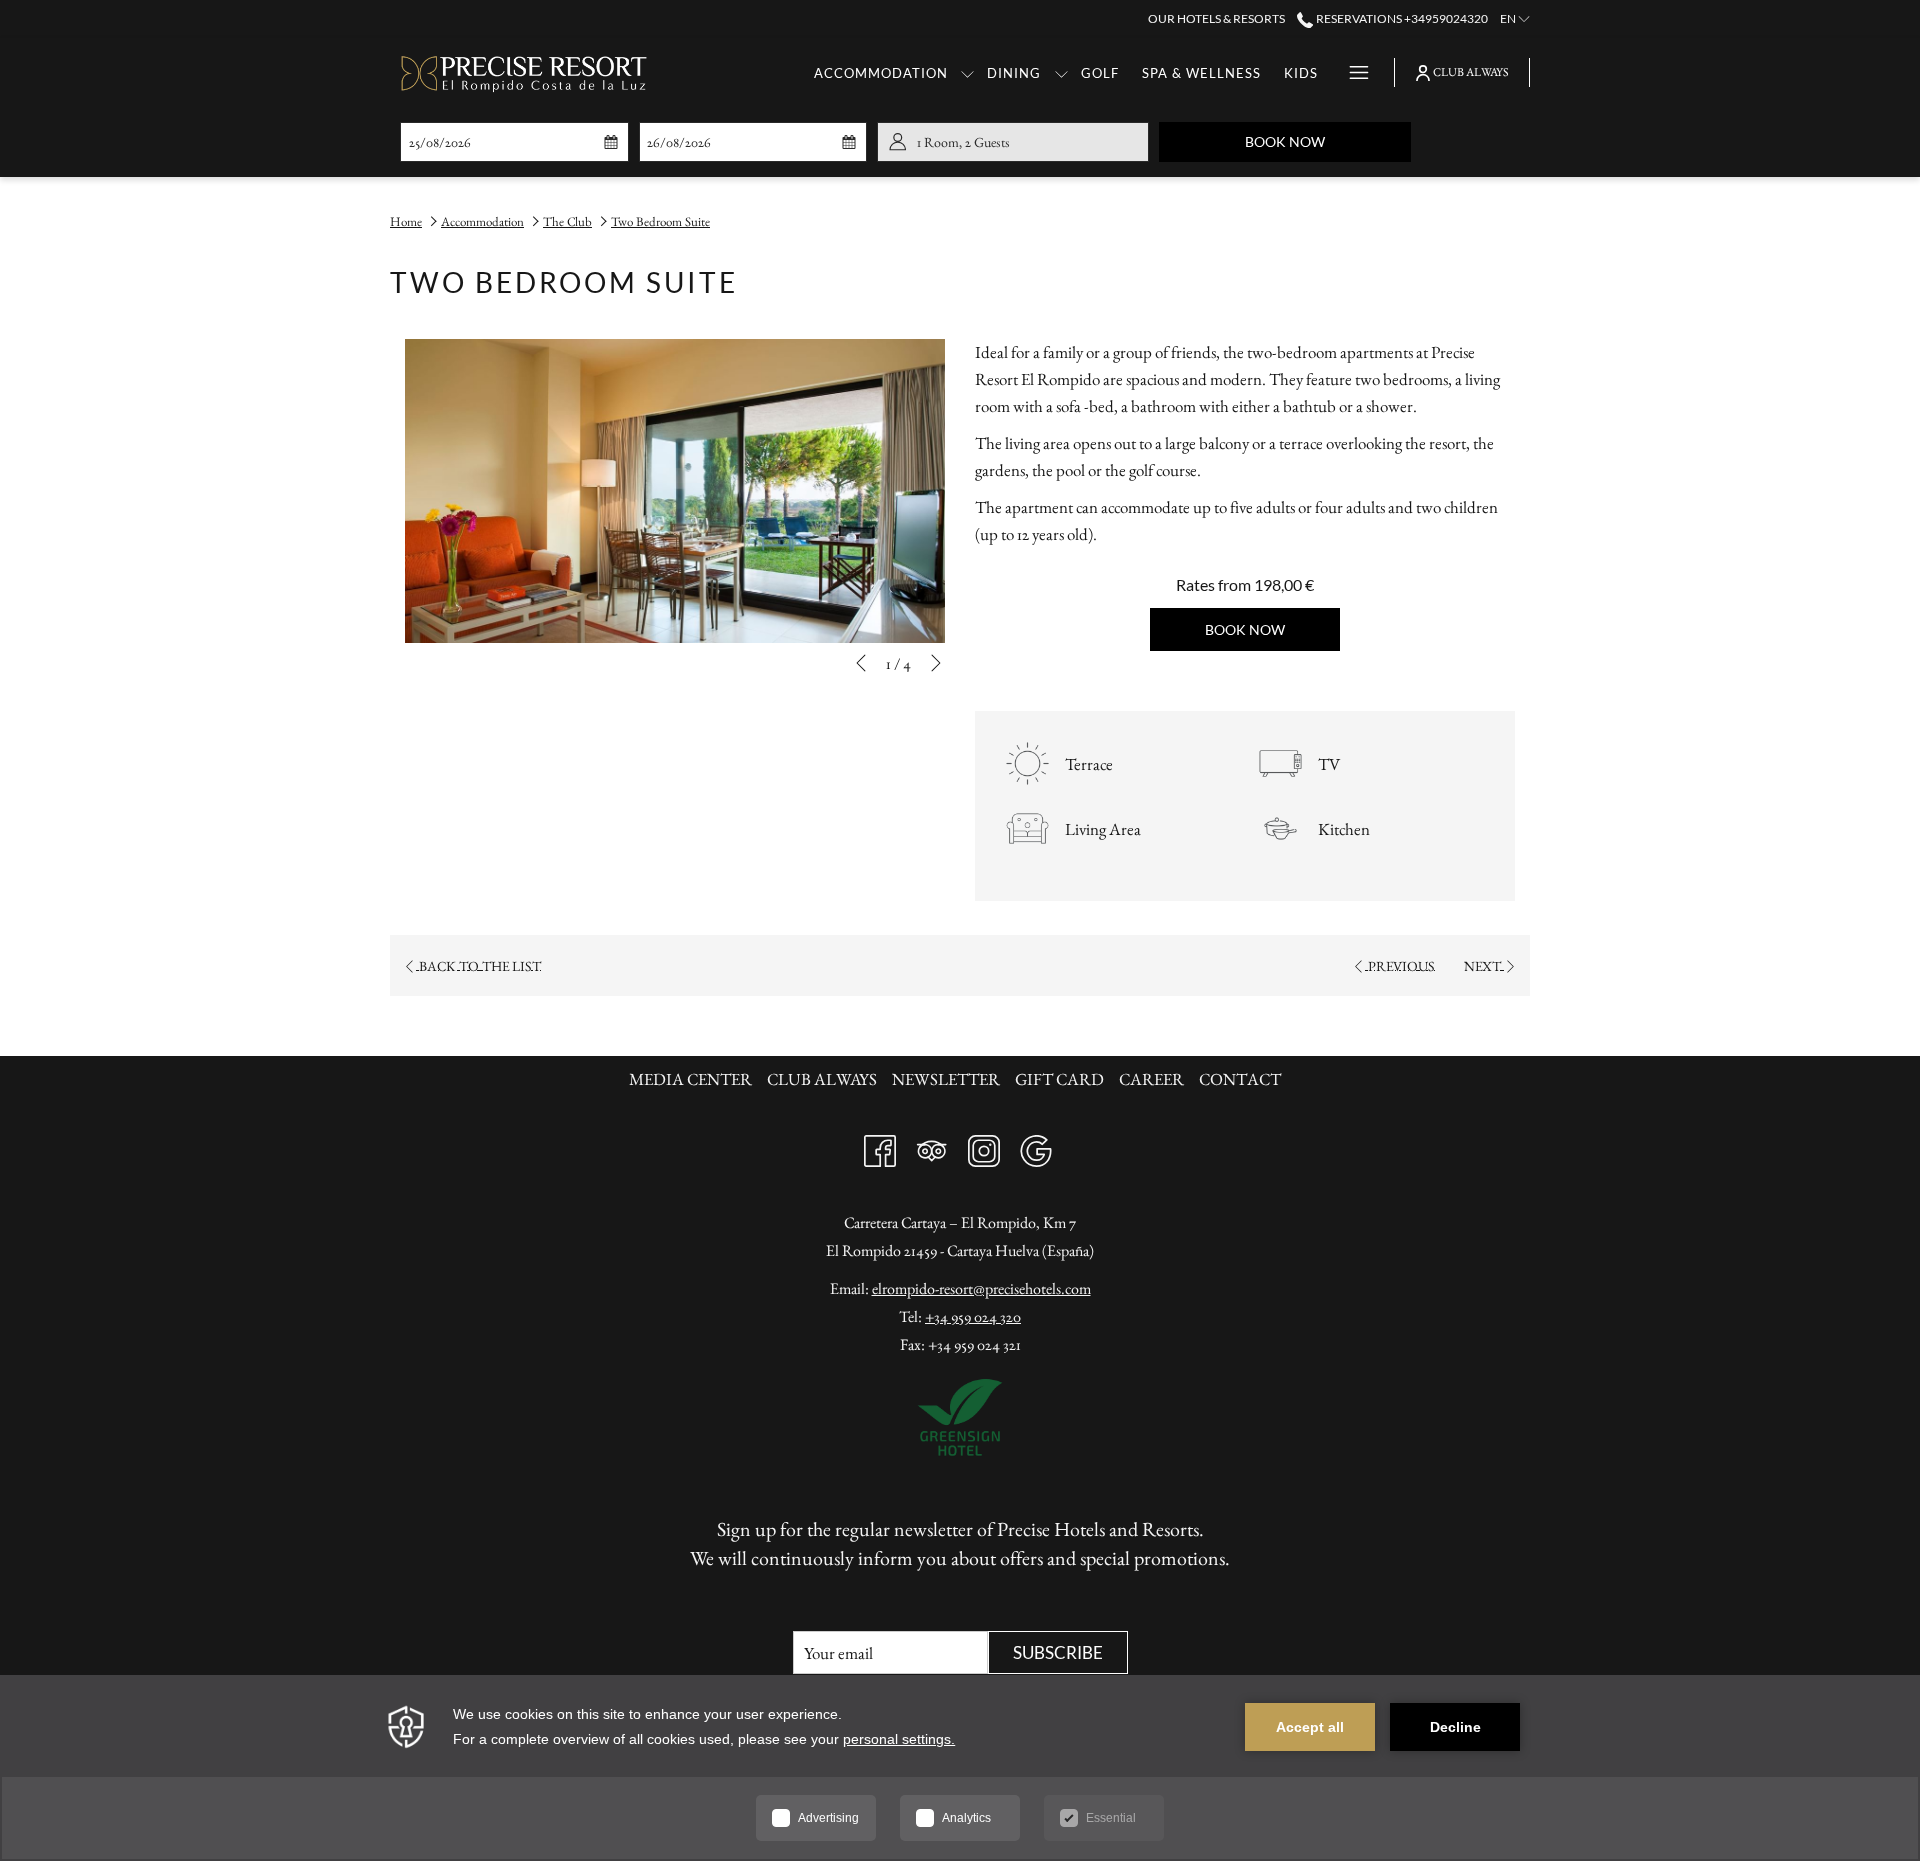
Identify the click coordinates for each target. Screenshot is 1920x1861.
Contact (1240, 1079)
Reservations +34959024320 (1400, 18)
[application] (960, 1768)
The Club (567, 221)
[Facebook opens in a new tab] (880, 1146)
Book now (1328, 141)
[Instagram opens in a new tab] (984, 1146)
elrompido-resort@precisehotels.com (981, 1288)
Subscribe (1058, 1652)
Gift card (1059, 1079)
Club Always (822, 1079)
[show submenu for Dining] (1061, 72)
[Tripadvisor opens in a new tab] (932, 1146)
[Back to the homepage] (525, 72)
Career (1151, 1079)
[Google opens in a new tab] (1036, 1146)
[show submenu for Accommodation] (967, 72)
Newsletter (946, 1079)
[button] (501, 142)
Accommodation (482, 221)
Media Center (690, 1079)
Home (406, 221)
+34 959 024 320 (973, 1316)
